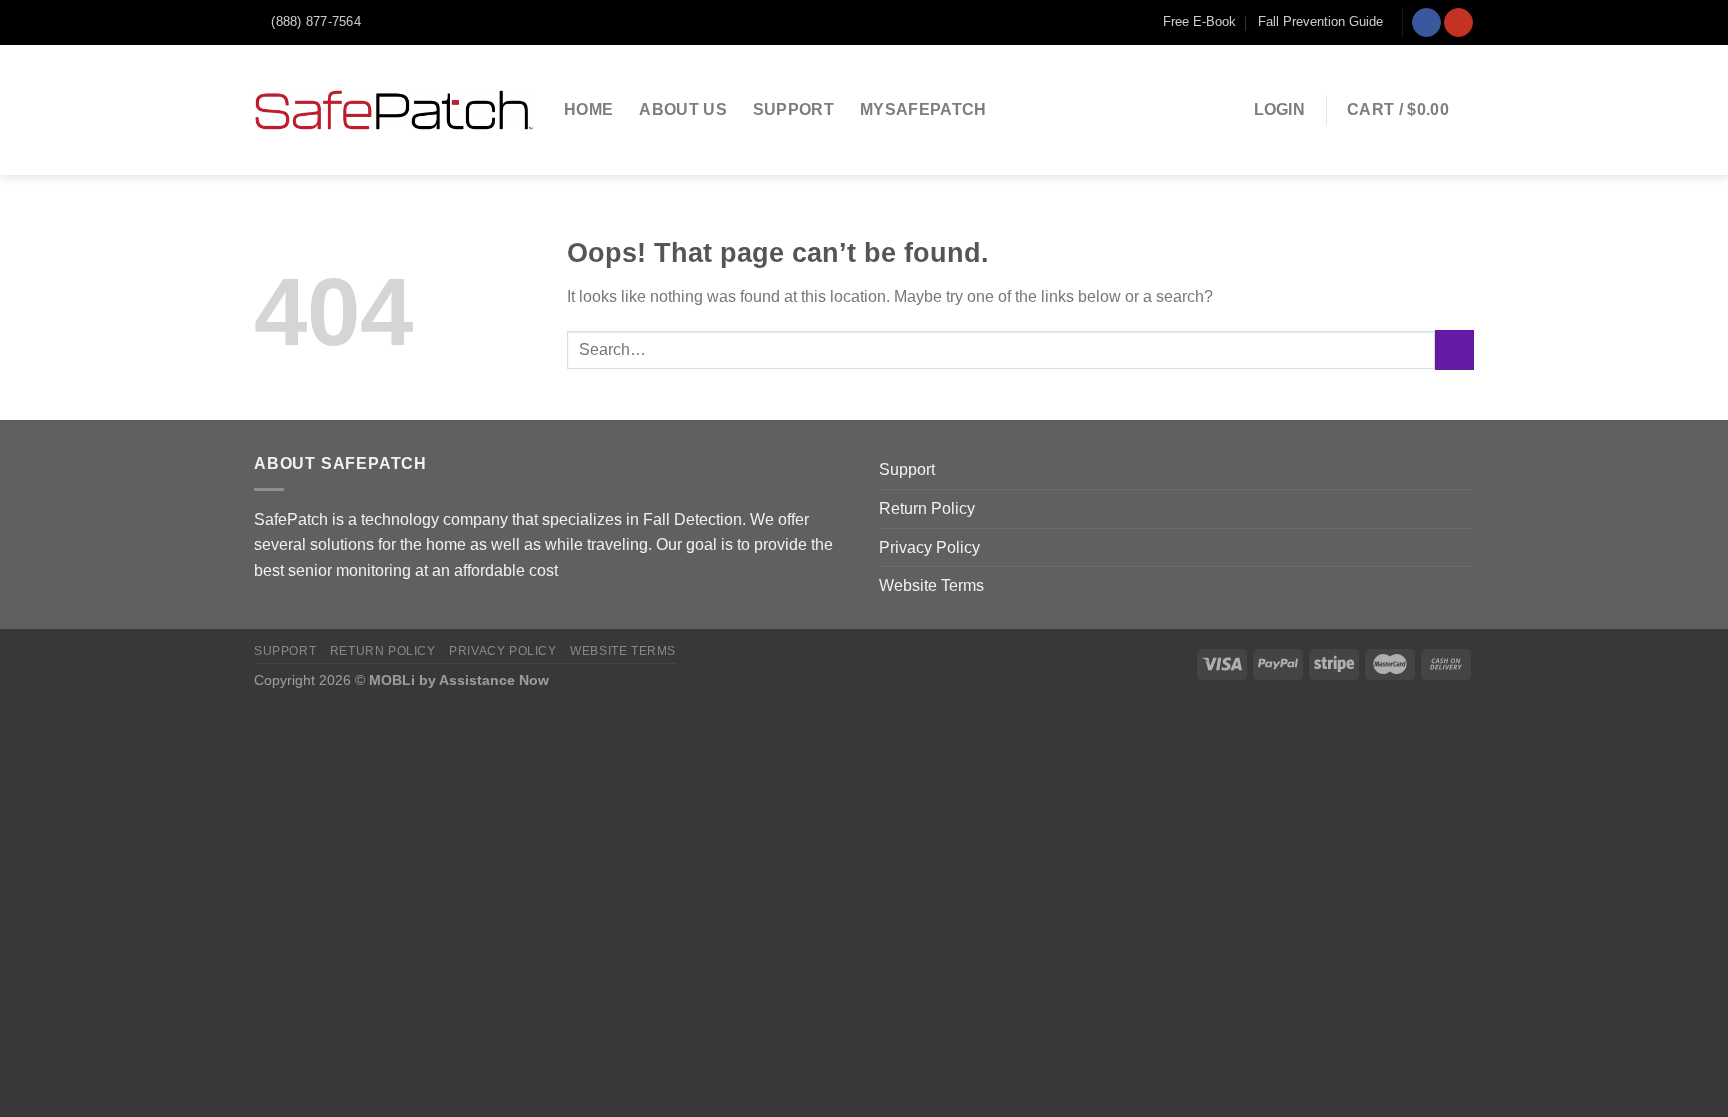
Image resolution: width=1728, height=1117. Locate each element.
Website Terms (931, 585)
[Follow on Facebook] (1426, 23)
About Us (683, 109)
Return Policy (927, 508)
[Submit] (1454, 349)
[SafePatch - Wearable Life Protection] (394, 110)
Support (793, 109)
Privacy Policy (929, 547)
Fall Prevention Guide (1320, 21)
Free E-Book (1199, 21)
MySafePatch (923, 109)
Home (588, 109)
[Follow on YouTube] (1458, 23)
